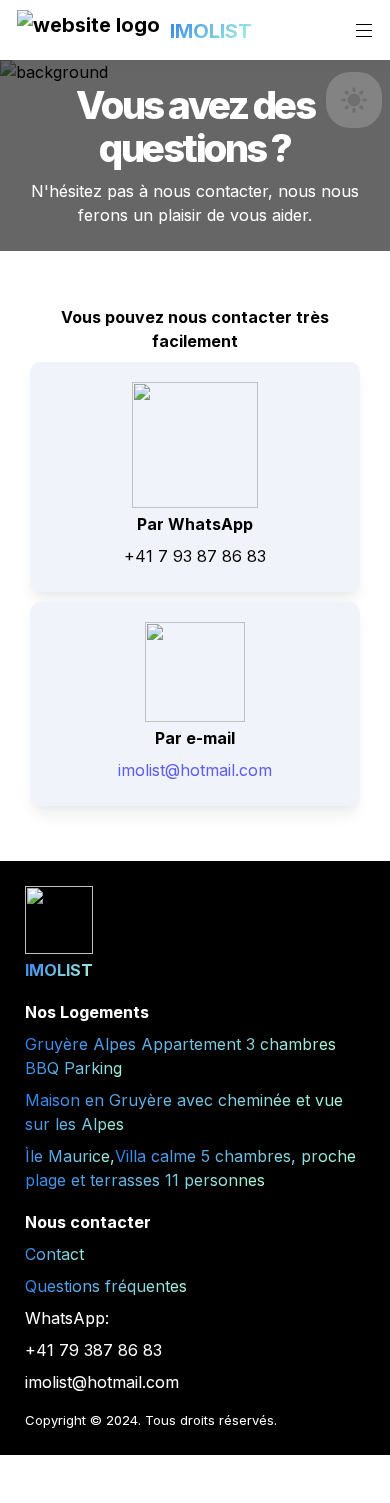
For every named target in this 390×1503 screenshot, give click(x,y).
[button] (88, 31)
